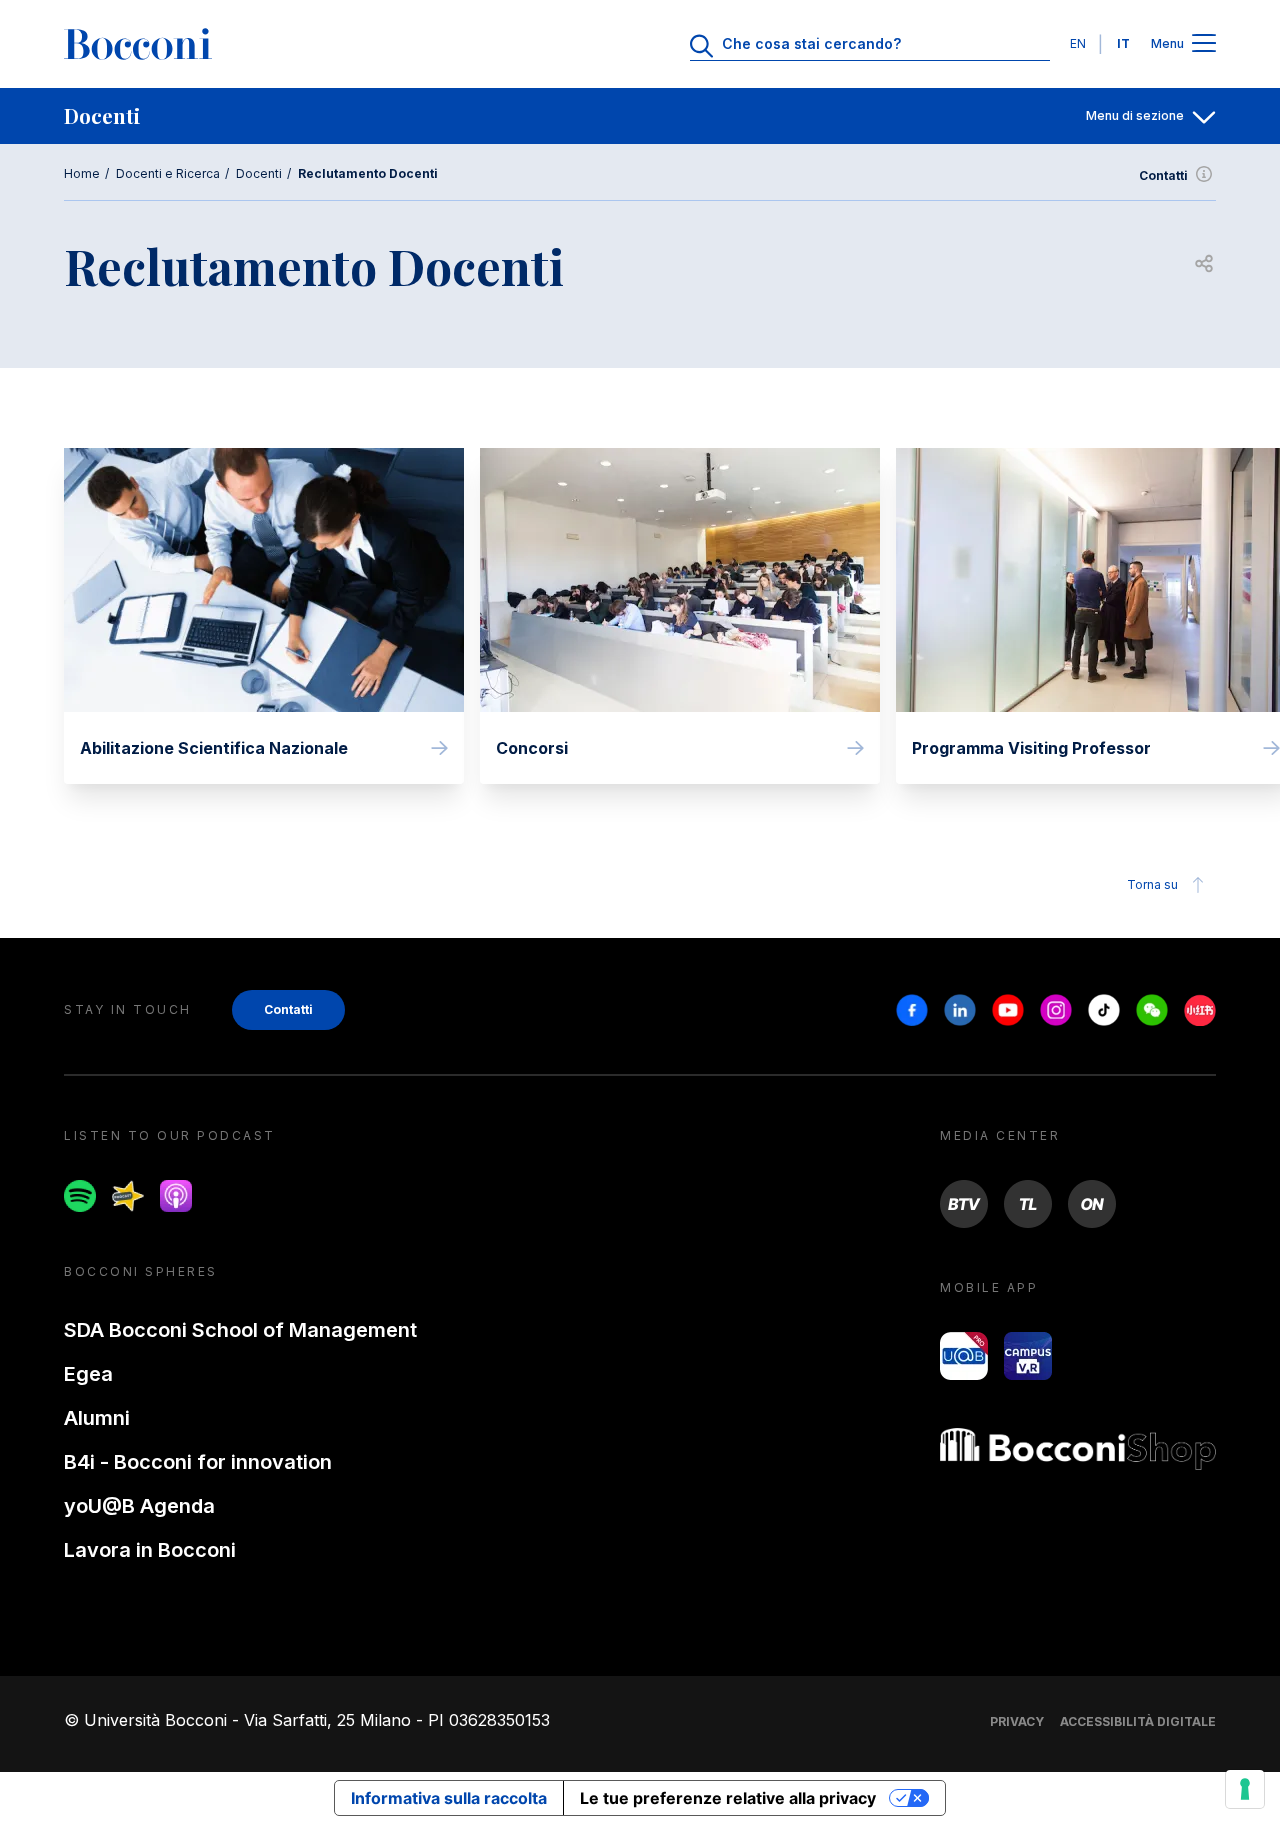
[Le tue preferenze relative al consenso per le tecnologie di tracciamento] (1245, 1789)
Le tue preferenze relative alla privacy (728, 1798)
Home (82, 173)
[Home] (138, 44)
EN (1078, 43)
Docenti (259, 173)
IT (1123, 43)
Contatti (1163, 175)
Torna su (1152, 884)
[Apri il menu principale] (1204, 44)
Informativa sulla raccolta (449, 1798)
